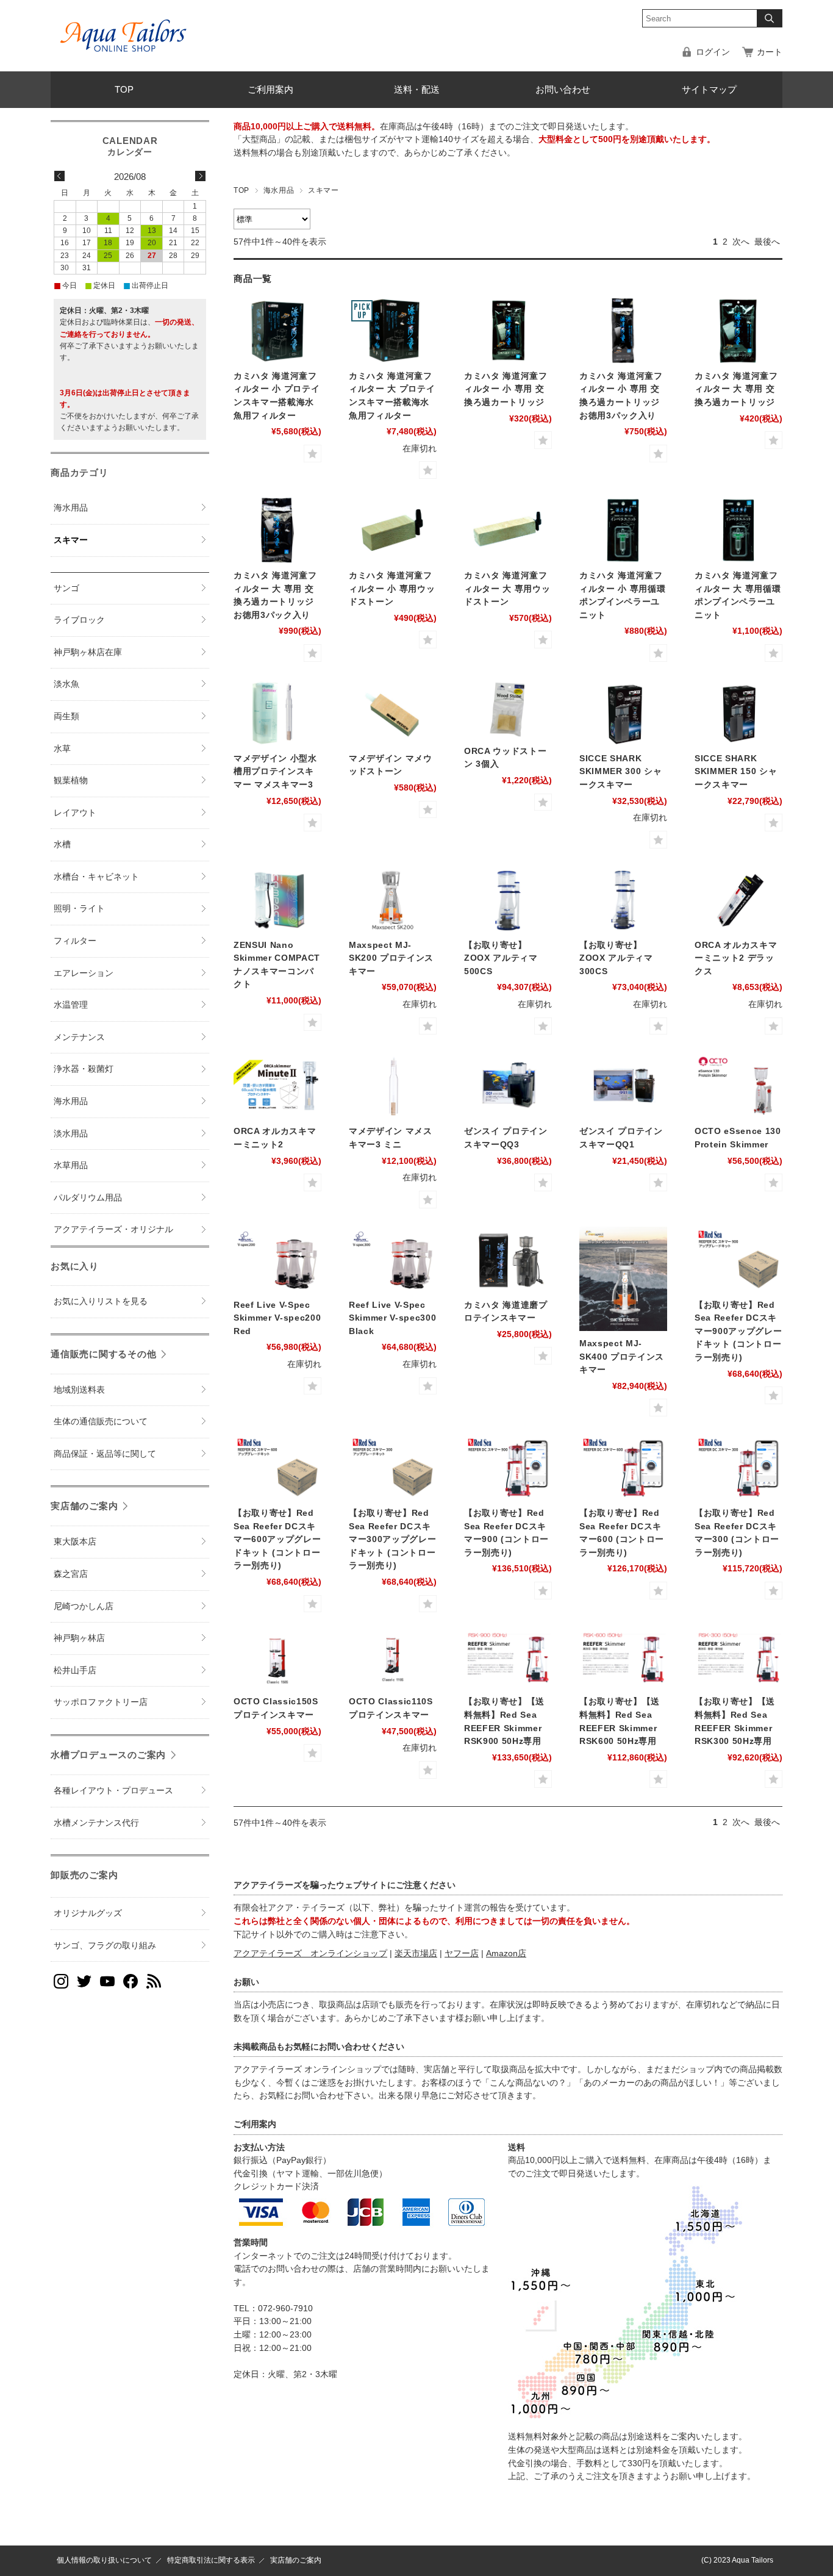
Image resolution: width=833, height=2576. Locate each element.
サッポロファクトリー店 (101, 1702)
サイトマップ (709, 89)
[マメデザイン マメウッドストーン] (393, 713)
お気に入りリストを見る (101, 1301)
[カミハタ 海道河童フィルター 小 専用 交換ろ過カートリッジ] (508, 331)
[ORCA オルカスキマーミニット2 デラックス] (738, 900)
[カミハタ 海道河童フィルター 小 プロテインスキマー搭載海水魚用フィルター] (277, 331)
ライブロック (79, 620)
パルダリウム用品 (88, 1198)
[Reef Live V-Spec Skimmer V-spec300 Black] (393, 1260)
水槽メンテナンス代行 (96, 1823)
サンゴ (66, 588)
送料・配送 (417, 89)
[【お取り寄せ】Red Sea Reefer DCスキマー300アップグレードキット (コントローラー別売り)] (393, 1468)
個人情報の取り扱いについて (104, 2560)
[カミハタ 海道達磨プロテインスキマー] (508, 1260)
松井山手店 (75, 1670)
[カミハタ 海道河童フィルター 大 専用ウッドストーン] (508, 530)
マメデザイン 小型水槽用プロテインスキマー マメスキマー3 (275, 772)
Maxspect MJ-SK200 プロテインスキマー (391, 958)
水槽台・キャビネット (96, 877)
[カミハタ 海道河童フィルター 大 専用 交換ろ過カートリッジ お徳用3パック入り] (277, 530)
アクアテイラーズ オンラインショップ (310, 1954)
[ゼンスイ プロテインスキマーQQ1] (623, 1086)
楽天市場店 (416, 1954)
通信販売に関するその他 (103, 1354)
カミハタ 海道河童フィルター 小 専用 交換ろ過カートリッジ (506, 389)
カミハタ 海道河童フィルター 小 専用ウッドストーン (392, 589)
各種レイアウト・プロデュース (113, 1791)
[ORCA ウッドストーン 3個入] (508, 709)
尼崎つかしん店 (84, 1606)
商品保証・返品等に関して (105, 1454)
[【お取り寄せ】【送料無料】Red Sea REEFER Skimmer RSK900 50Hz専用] (508, 1660)
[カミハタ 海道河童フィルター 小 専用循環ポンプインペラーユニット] (623, 530)
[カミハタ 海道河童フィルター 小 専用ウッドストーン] (393, 530)
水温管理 (71, 1005)
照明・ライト (79, 909)
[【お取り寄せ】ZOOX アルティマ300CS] (623, 900)
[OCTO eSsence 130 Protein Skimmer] (738, 1086)
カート (770, 52)
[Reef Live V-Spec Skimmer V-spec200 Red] (277, 1260)
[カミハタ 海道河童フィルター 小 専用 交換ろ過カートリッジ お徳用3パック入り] (623, 331)
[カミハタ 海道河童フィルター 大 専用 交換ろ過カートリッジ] (738, 331)
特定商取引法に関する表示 (211, 2560)
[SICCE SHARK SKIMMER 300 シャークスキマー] (623, 713)
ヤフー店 (462, 1954)
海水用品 (279, 190)
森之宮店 (71, 1574)
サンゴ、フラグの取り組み (105, 1946)
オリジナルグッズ (88, 1913)
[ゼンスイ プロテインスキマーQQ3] (508, 1086)
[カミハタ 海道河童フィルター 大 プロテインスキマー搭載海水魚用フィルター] (393, 331)
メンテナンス (79, 1037)
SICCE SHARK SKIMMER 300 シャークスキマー (620, 772)
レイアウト (75, 813)
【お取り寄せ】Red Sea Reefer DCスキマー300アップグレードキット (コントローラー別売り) (392, 1539)
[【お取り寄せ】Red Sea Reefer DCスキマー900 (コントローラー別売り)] (508, 1468)
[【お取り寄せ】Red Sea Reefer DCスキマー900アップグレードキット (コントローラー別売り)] (738, 1260)
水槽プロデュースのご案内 (108, 1755)
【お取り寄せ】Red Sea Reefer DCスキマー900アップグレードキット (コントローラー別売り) (738, 1331)
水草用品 (71, 1165)
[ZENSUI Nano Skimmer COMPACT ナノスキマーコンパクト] (277, 900)
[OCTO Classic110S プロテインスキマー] (393, 1660)
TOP (124, 89)
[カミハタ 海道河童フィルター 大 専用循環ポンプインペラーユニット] (738, 530)
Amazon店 (506, 1954)
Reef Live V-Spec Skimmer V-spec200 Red (277, 1318)
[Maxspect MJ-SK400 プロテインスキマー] (623, 1279)
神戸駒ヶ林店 (79, 1638)
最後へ (767, 242)
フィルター (75, 941)
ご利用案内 (270, 89)
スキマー (71, 540)
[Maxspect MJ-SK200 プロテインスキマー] (393, 900)
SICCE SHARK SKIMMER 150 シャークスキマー (736, 772)
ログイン (713, 52)
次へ (741, 242)
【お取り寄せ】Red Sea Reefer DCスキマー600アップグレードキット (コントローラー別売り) (277, 1539)
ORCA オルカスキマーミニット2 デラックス (736, 958)
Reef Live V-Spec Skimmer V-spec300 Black (392, 1318)
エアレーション (84, 973)
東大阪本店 (75, 1542)
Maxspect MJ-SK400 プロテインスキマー (622, 1357)
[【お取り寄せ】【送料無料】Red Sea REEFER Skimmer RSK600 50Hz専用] (623, 1660)
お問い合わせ (563, 89)
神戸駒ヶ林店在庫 (88, 652)
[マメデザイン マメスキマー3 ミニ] (393, 1086)
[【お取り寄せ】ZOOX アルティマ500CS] (508, 900)
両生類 (66, 716)
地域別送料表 (79, 1390)
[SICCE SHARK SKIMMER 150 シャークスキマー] (738, 713)
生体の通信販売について (101, 1422)
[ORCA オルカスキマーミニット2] (277, 1086)
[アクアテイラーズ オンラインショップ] (124, 27)
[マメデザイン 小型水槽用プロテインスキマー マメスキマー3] (277, 713)
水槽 (62, 845)
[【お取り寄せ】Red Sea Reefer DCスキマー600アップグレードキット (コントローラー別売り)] (277, 1468)
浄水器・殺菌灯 (84, 1069)
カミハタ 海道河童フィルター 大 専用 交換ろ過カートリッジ (736, 389)
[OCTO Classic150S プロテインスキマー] (277, 1660)
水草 (62, 749)
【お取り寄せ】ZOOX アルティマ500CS (501, 958)
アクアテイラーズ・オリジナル (113, 1229)
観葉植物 (71, 780)
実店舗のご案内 (84, 1506)
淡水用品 (71, 1134)
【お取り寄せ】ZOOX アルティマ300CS (616, 958)
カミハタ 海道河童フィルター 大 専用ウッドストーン (507, 589)
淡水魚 (66, 684)
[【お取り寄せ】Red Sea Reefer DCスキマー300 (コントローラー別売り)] (738, 1468)
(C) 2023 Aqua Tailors (737, 2560)
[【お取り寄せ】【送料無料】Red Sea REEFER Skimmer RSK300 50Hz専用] (738, 1660)
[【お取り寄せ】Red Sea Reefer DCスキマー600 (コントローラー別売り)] (623, 1468)
